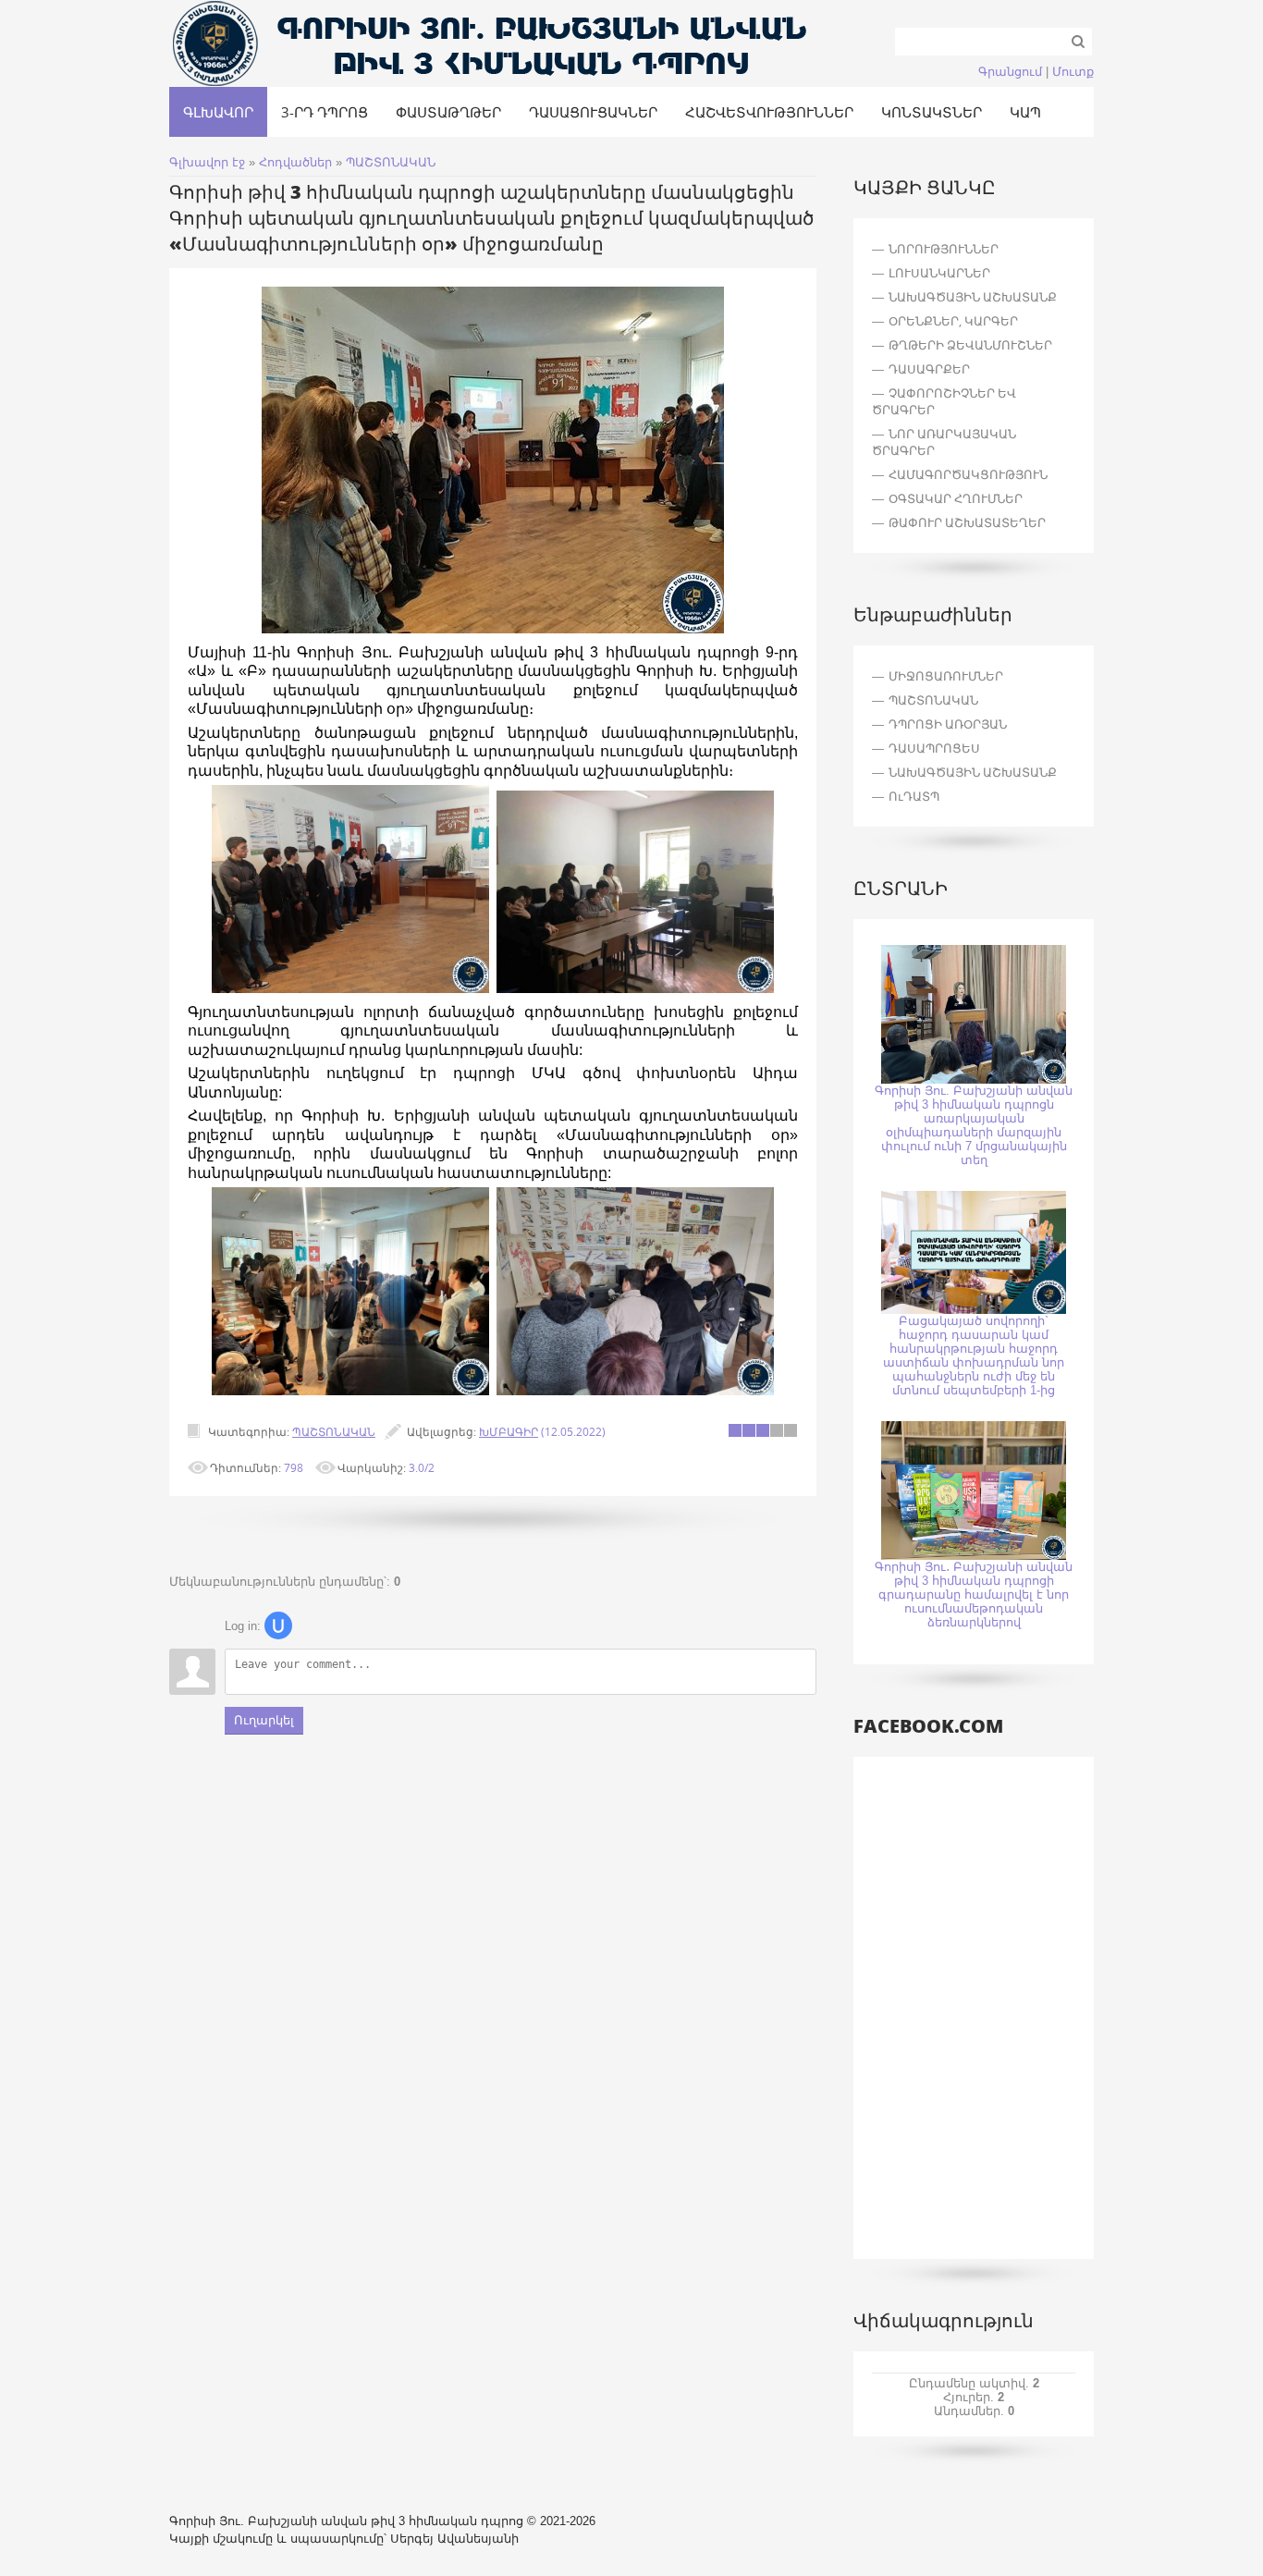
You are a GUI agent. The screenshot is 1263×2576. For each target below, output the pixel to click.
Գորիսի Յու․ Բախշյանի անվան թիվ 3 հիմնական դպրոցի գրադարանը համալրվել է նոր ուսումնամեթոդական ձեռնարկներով (974, 1595)
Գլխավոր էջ (207, 162)
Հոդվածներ (295, 162)
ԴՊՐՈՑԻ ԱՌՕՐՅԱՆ (948, 724)
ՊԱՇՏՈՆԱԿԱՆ (391, 162)
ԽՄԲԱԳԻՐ (509, 1431)
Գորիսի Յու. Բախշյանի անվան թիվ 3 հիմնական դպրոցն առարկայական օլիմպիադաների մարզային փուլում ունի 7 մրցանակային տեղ (974, 1125)
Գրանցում (1010, 72)
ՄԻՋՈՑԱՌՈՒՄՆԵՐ (946, 676)
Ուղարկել (264, 1720)
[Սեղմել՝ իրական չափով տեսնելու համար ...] (493, 629)
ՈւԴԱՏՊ (914, 796)
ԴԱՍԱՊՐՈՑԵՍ (934, 748)
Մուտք (1073, 72)
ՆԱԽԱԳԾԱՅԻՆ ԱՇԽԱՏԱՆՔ (973, 772)
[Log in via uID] (278, 1625)
